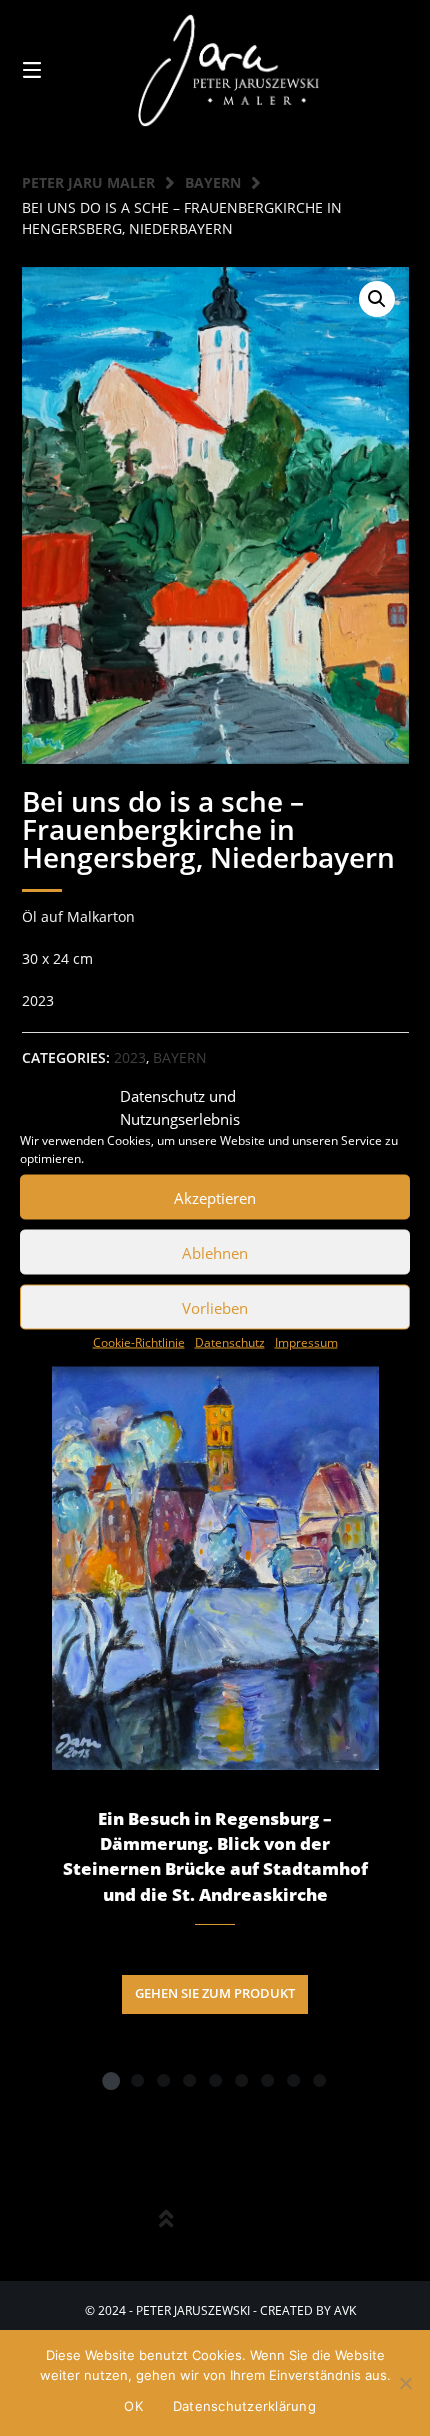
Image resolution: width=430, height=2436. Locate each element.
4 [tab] (189, 2080)
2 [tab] (137, 2080)
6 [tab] (241, 2080)
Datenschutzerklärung (244, 2406)
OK (133, 2406)
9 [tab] (319, 2080)
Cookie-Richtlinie (139, 1342)
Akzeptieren (215, 1197)
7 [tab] (267, 2080)
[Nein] (405, 2383)
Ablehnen (215, 1252)
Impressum (306, 1342)
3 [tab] (163, 2080)
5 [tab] (215, 2080)
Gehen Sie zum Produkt (215, 1993)
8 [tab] (293, 2080)
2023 (130, 1057)
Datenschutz (230, 1342)
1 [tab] (111, 2080)
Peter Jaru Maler (88, 182)
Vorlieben (215, 1307)
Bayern (213, 182)
